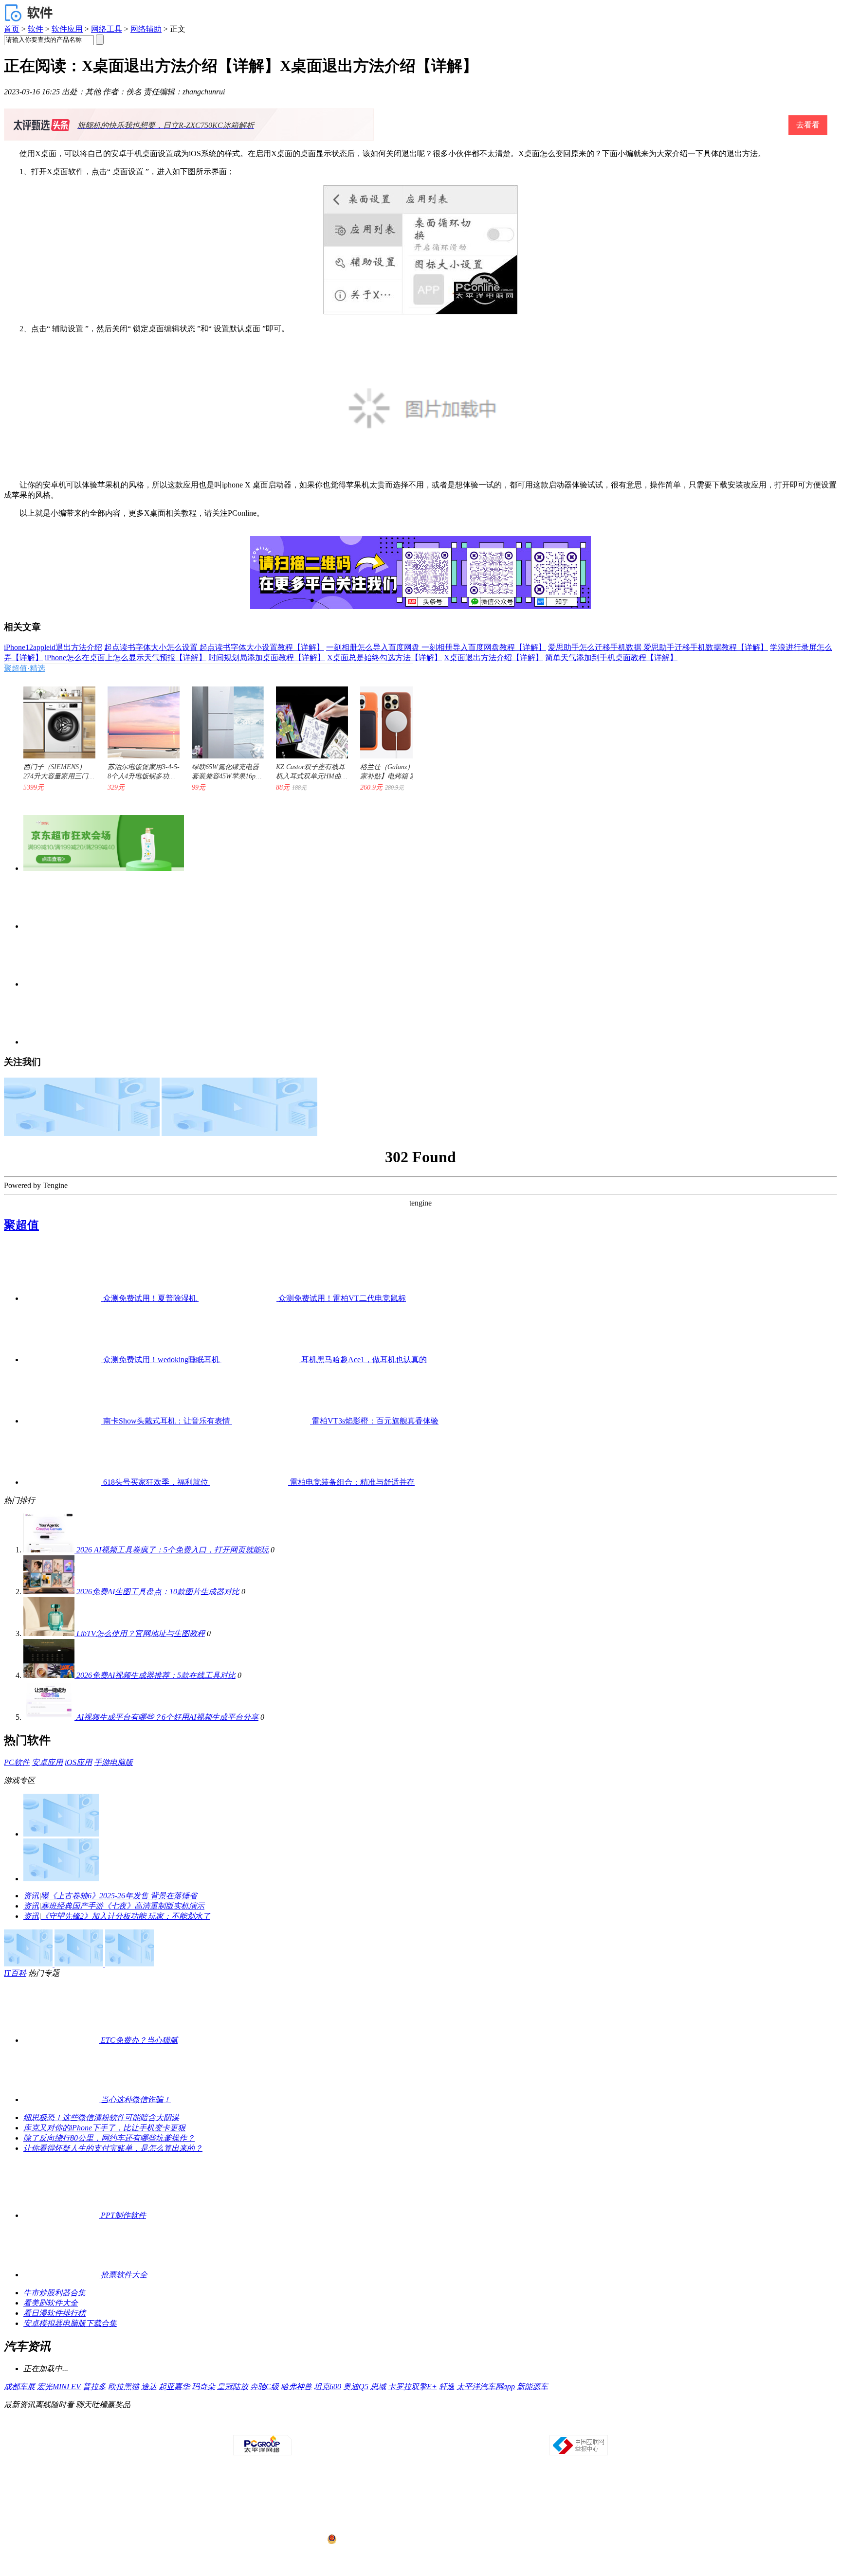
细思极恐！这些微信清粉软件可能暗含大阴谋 (101, 2117)
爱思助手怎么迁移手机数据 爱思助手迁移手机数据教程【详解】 (658, 647)
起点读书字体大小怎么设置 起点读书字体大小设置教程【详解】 (214, 647)
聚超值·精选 (25, 668)
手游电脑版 (113, 1762)
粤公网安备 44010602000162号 (378, 2540)
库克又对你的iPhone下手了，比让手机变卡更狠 (104, 2128)
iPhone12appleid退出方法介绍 (53, 647)
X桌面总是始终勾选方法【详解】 (384, 658)
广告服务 (338, 2426)
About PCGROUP (245, 2426)
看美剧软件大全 (51, 2303)
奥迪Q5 (356, 2387)
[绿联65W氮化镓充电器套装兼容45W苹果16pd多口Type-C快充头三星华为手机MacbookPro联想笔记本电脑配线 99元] (223, 718)
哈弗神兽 (296, 2387)
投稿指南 (393, 2426)
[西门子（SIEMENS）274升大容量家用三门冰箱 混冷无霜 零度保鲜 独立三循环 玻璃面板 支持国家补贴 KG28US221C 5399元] (55, 718)
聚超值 (21, 1225)
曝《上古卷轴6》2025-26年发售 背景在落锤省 (119, 1896)
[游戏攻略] (61, 1879)
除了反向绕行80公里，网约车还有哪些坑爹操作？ (109, 2138)
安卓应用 (47, 1762)
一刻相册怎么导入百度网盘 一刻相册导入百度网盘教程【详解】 (436, 647)
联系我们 (449, 2426)
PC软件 (17, 1762)
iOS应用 (78, 1762)
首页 (12, 29)
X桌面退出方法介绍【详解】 (494, 658)
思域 (378, 2387)
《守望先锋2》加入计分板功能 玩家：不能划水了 (126, 1916)
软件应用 (67, 29)
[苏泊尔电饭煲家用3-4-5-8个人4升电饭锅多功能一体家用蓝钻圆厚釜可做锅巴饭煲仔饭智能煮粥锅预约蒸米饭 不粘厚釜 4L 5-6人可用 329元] (139, 718)
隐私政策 (310, 2426)
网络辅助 (146, 29)
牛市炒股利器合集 (55, 2293)
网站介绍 (282, 2426)
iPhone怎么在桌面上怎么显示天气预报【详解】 (126, 658)
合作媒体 (366, 2426)
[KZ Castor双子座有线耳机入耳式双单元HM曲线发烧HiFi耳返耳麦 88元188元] (307, 718)
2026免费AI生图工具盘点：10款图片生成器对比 (158, 1592)
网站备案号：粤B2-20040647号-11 (370, 2503)
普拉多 (94, 2387)
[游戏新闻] (61, 1834)
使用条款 (421, 2426)
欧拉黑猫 (124, 2387)
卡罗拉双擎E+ (412, 2387)
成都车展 (19, 2387)
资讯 (31, 1896)
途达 (149, 2387)
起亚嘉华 (174, 2387)
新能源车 (532, 2387)
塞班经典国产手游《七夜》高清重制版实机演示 (123, 1906)
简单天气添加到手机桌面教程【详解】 (611, 658)
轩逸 (447, 2387)
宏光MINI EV (59, 2387)
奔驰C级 (265, 2387)
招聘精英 (504, 2426)
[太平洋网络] (262, 2453)
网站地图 (532, 2426)
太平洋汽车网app (486, 2387)
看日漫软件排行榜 (55, 2313)
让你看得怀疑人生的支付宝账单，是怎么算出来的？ (113, 2148)
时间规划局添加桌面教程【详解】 (267, 658)
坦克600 (328, 2387)
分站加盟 (476, 2426)
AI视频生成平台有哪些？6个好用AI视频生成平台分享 (167, 1717)
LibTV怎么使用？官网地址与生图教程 (141, 1633)
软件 (36, 29)
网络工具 (107, 29)
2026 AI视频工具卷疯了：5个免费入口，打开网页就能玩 (173, 1550)
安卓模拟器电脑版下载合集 (70, 2323)
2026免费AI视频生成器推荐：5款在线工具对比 (156, 1675)
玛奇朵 (203, 2387)
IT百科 (15, 1973)
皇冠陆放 (233, 2387)
